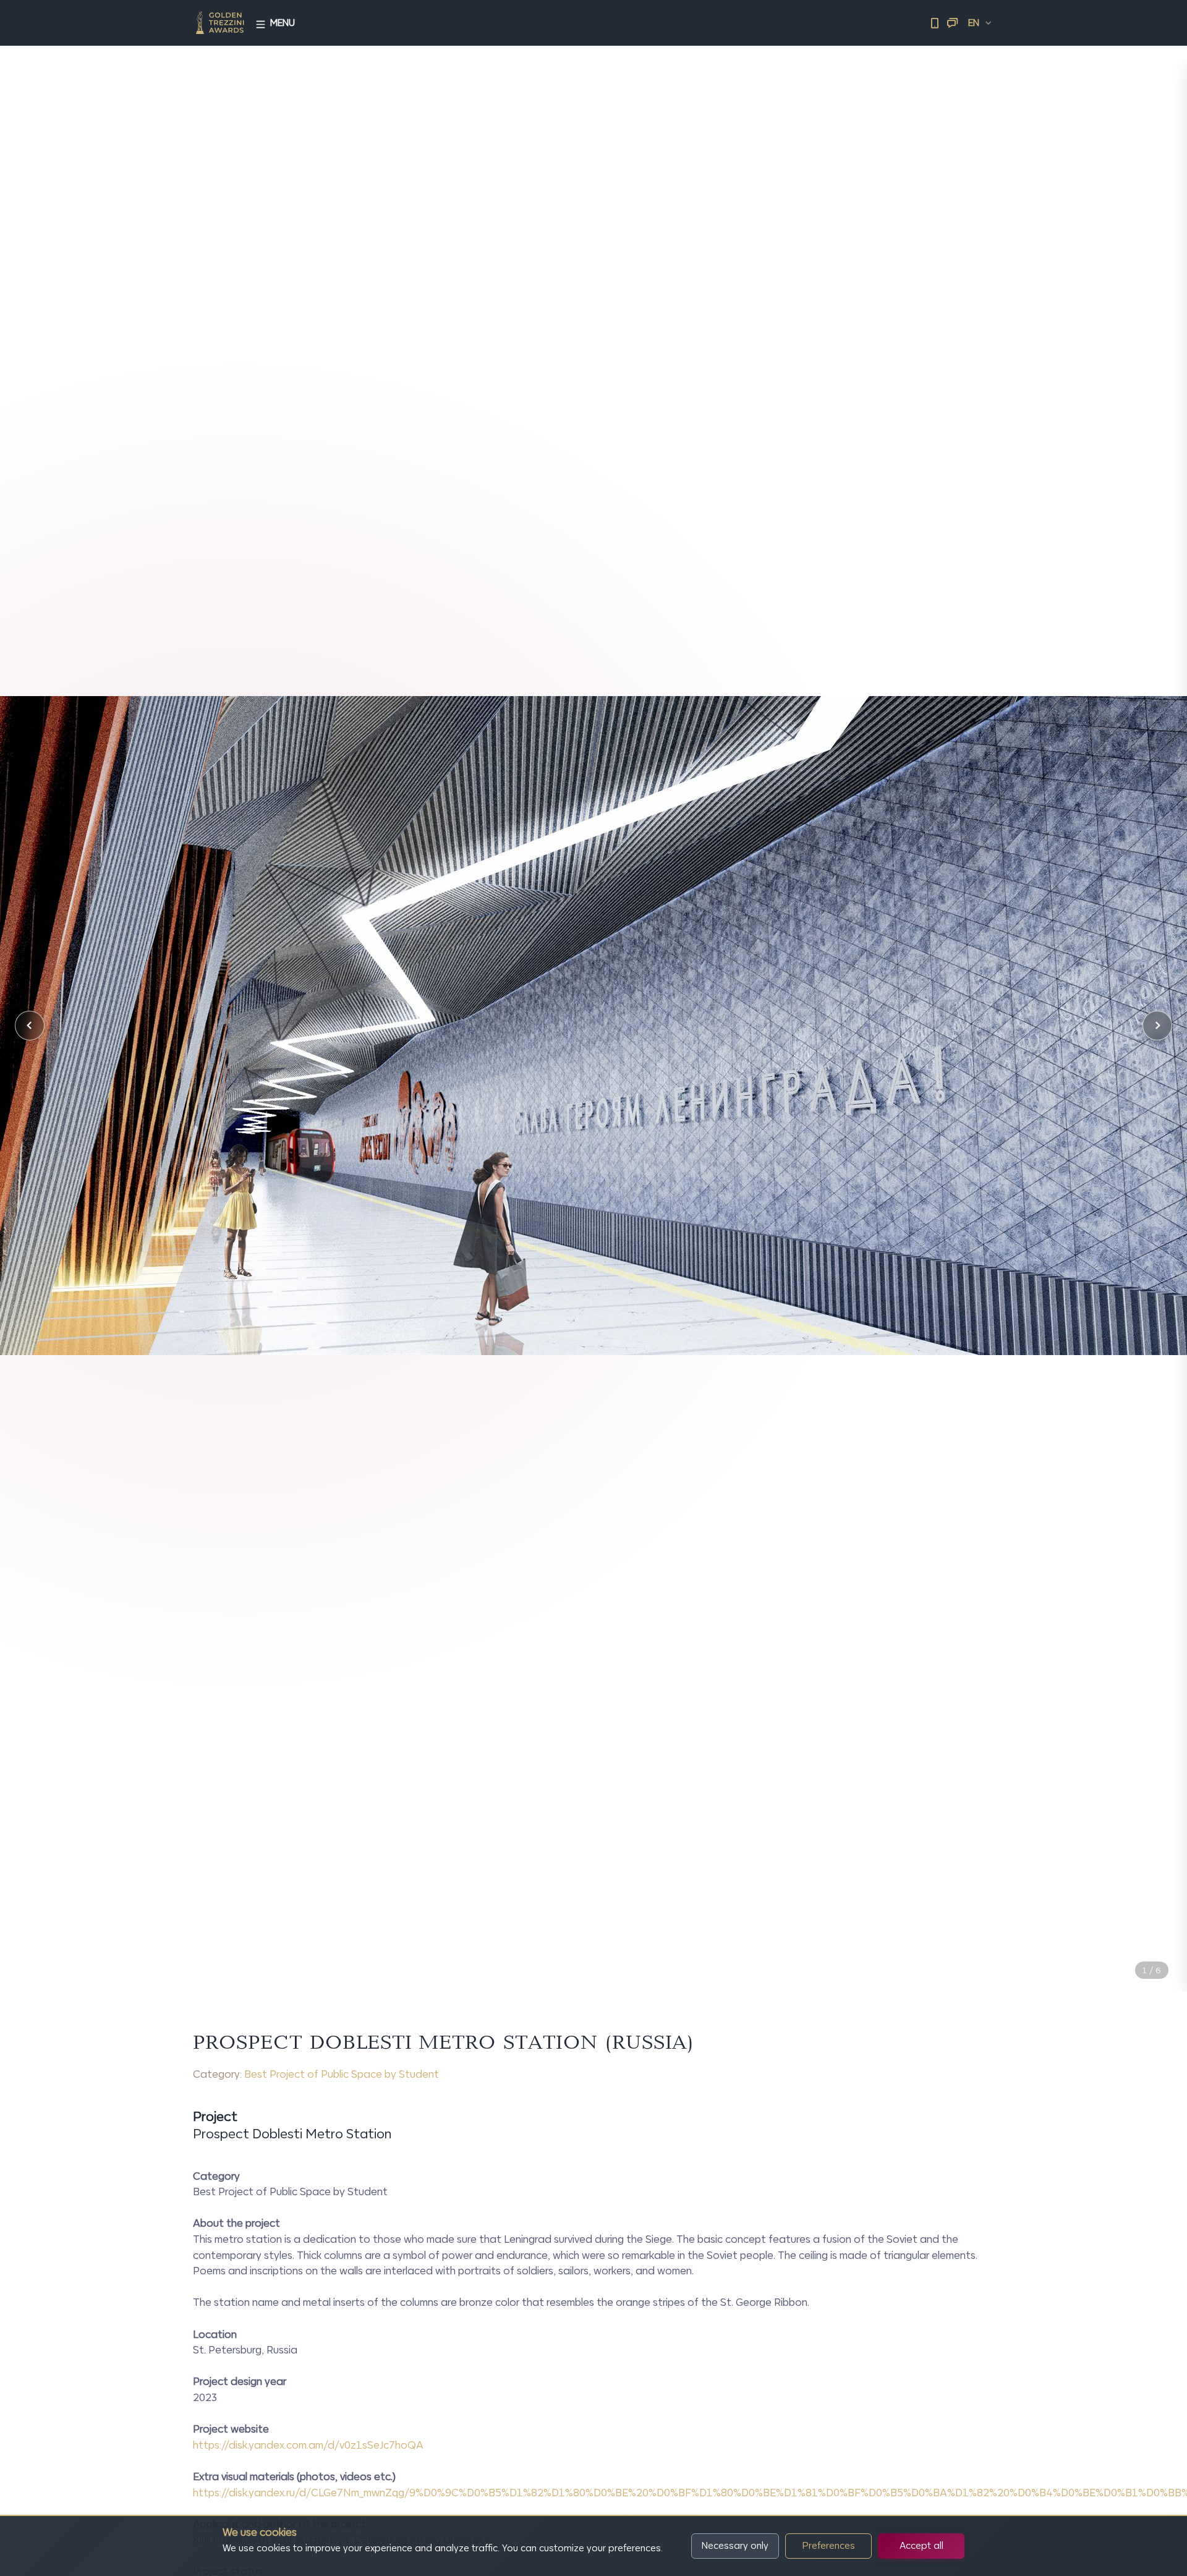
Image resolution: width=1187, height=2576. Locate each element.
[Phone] (935, 23)
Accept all (921, 2545)
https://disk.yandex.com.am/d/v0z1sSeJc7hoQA (308, 2445)
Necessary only (735, 2545)
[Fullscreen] (1157, 1943)
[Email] (952, 23)
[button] (30, 1026)
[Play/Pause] (1129, 1943)
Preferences (829, 2545)
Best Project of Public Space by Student (342, 2074)
